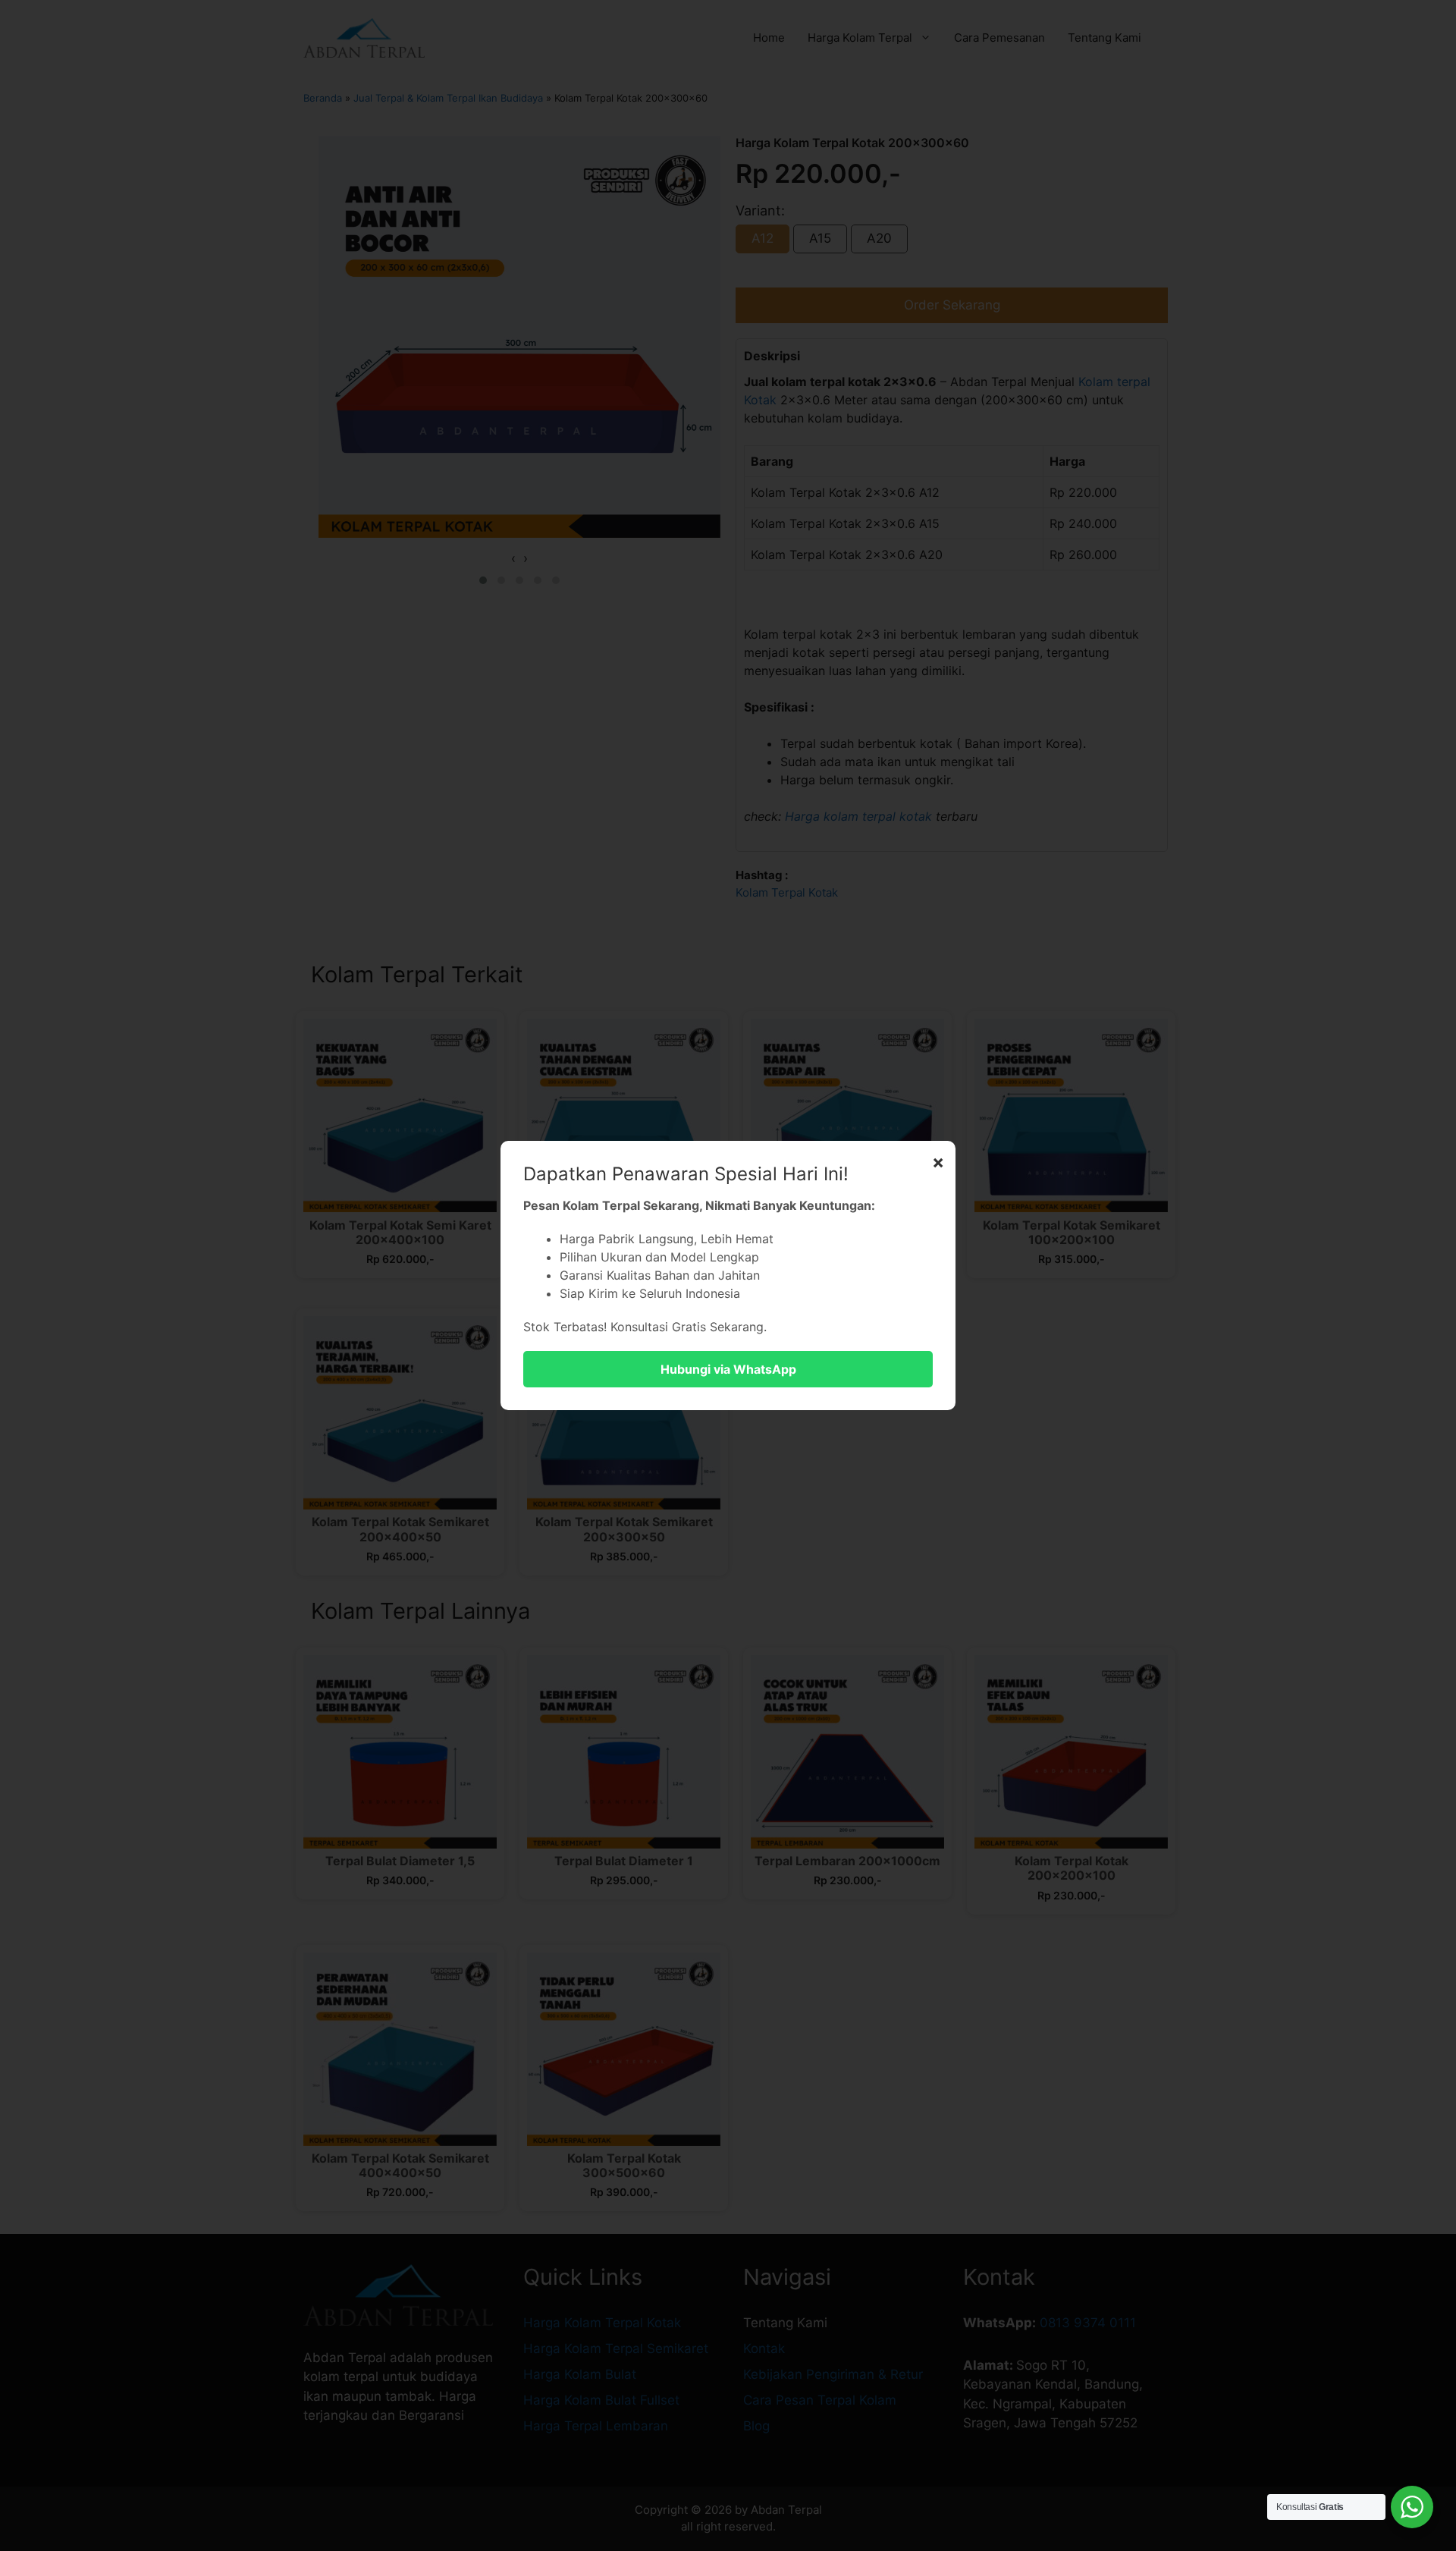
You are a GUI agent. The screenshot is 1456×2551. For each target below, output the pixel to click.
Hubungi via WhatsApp (728, 1369)
